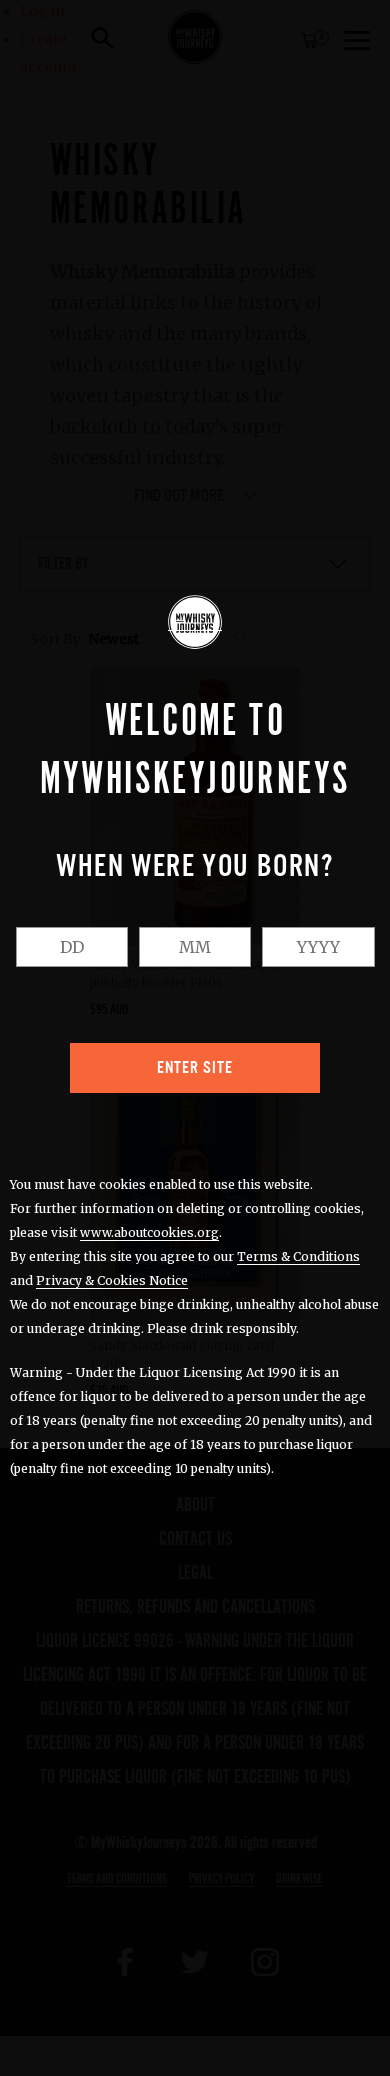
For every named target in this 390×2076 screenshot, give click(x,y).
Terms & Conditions (298, 1256)
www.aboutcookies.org (149, 1232)
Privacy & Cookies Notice (112, 1280)
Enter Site (195, 1068)
